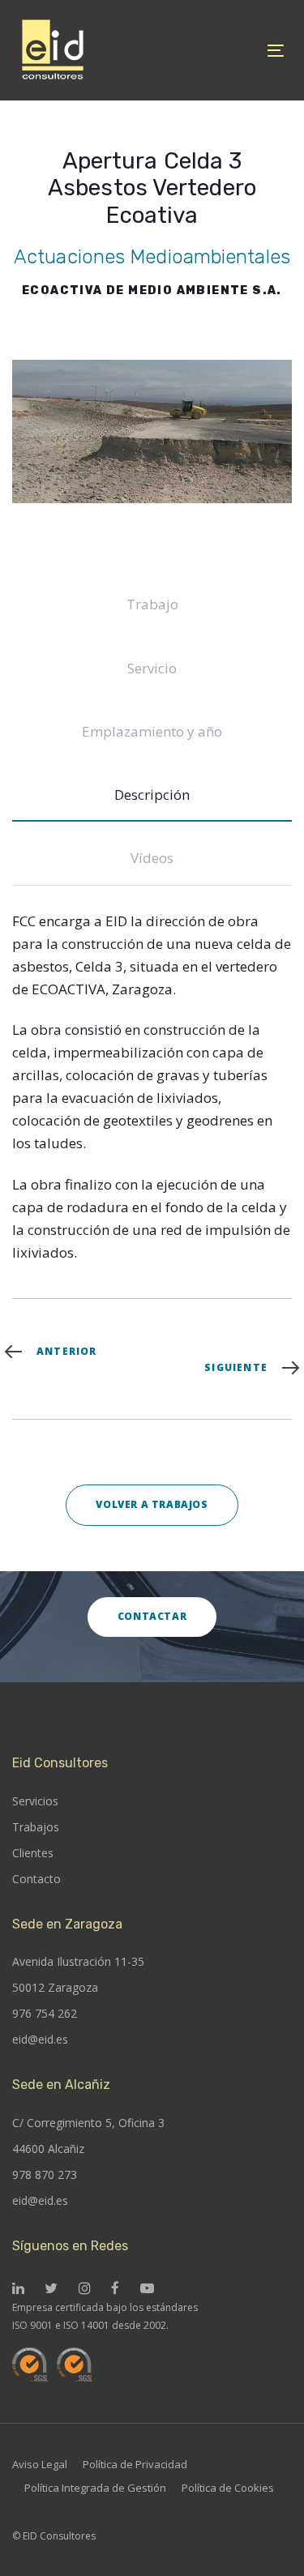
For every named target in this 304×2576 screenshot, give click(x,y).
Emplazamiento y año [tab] (152, 731)
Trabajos (36, 1827)
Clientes (33, 1853)
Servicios (35, 1801)
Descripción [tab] (152, 795)
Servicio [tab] (152, 668)
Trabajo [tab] (152, 604)
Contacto (36, 1879)
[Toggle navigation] (240, 51)
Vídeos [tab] (152, 858)
